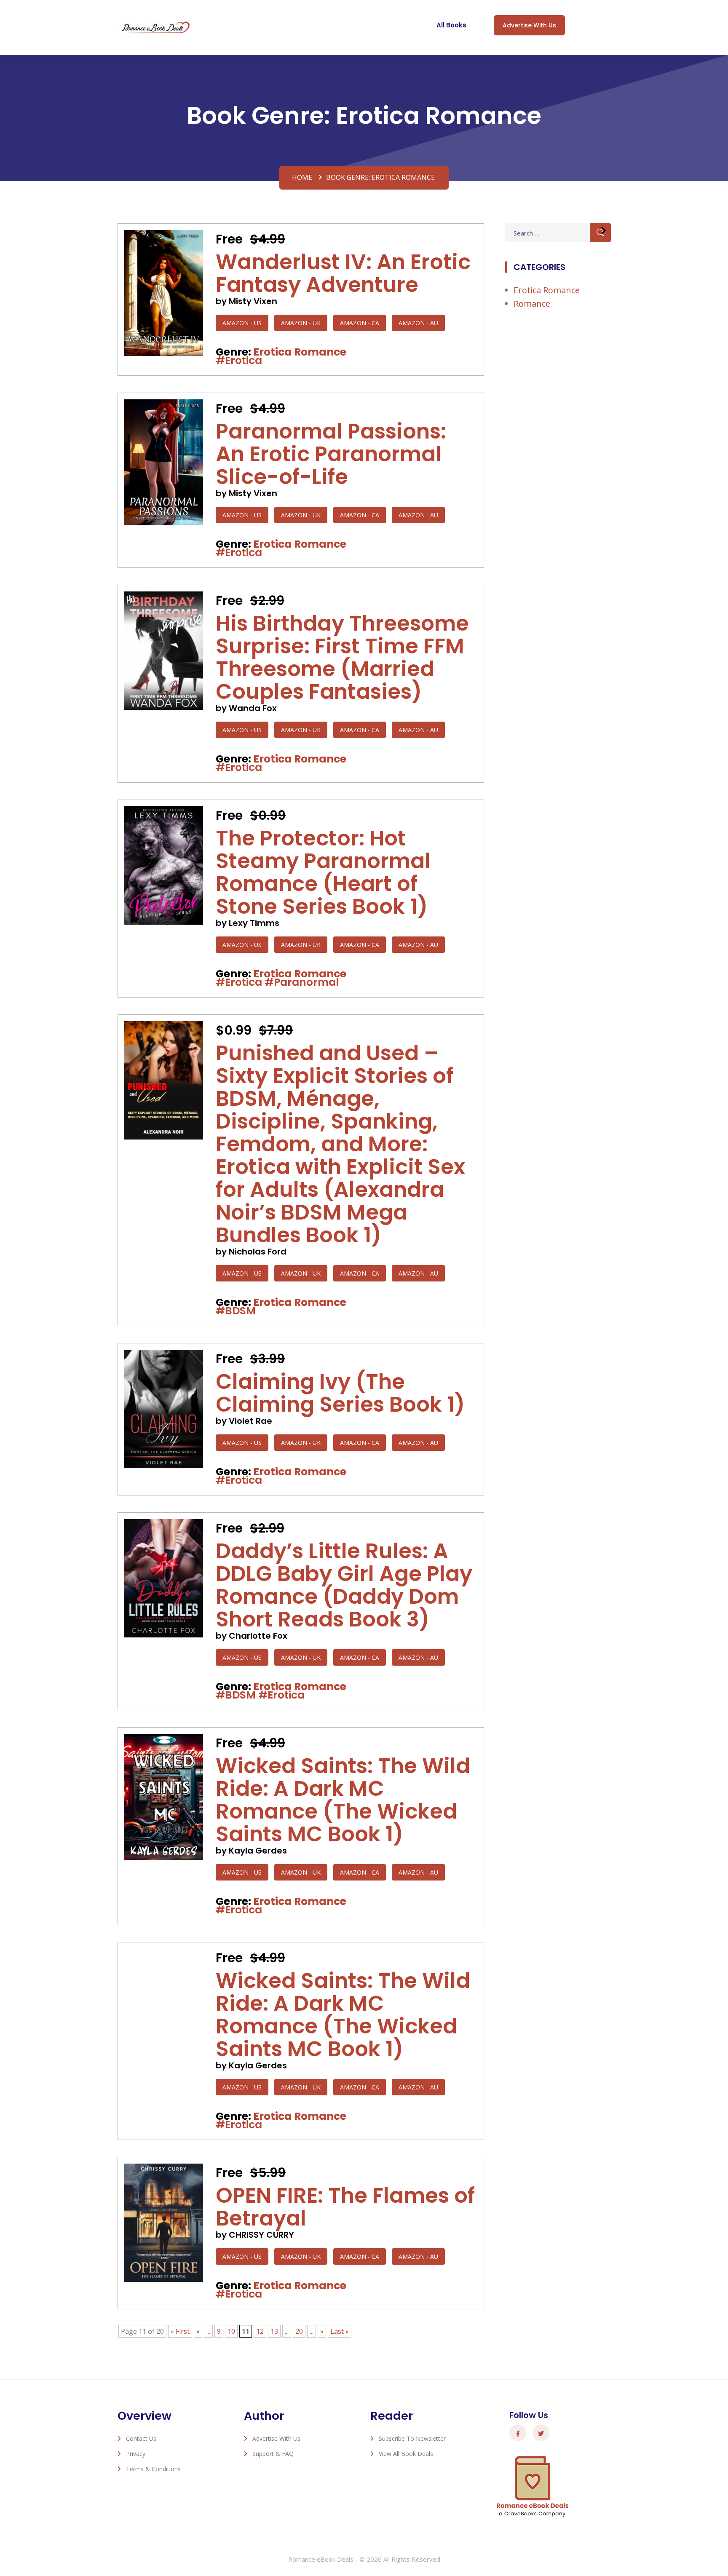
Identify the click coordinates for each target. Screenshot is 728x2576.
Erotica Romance (300, 352)
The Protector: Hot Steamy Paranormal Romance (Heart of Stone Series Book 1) (323, 872)
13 (274, 2331)
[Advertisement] (558, 456)
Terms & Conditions (153, 2469)
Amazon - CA (360, 323)
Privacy (136, 2454)
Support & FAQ (273, 2454)
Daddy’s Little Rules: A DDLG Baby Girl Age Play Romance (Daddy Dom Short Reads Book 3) (344, 1585)
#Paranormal (302, 982)
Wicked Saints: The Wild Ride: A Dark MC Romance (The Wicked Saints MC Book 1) (343, 1800)
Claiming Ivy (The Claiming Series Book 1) (340, 1393)
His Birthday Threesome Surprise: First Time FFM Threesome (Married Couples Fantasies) (342, 657)
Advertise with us (529, 25)
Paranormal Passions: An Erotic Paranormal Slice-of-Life (331, 454)
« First (180, 2331)
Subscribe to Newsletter (412, 2438)
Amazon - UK (301, 323)
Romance (532, 304)
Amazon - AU (418, 323)
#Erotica (239, 360)
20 (299, 2331)
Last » (340, 2331)
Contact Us (141, 2438)
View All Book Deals (406, 2454)
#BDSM (236, 1311)
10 (231, 2331)
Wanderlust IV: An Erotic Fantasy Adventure (343, 273)
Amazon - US (242, 323)
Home (302, 177)
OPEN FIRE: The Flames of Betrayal (345, 2207)
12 (260, 2331)
